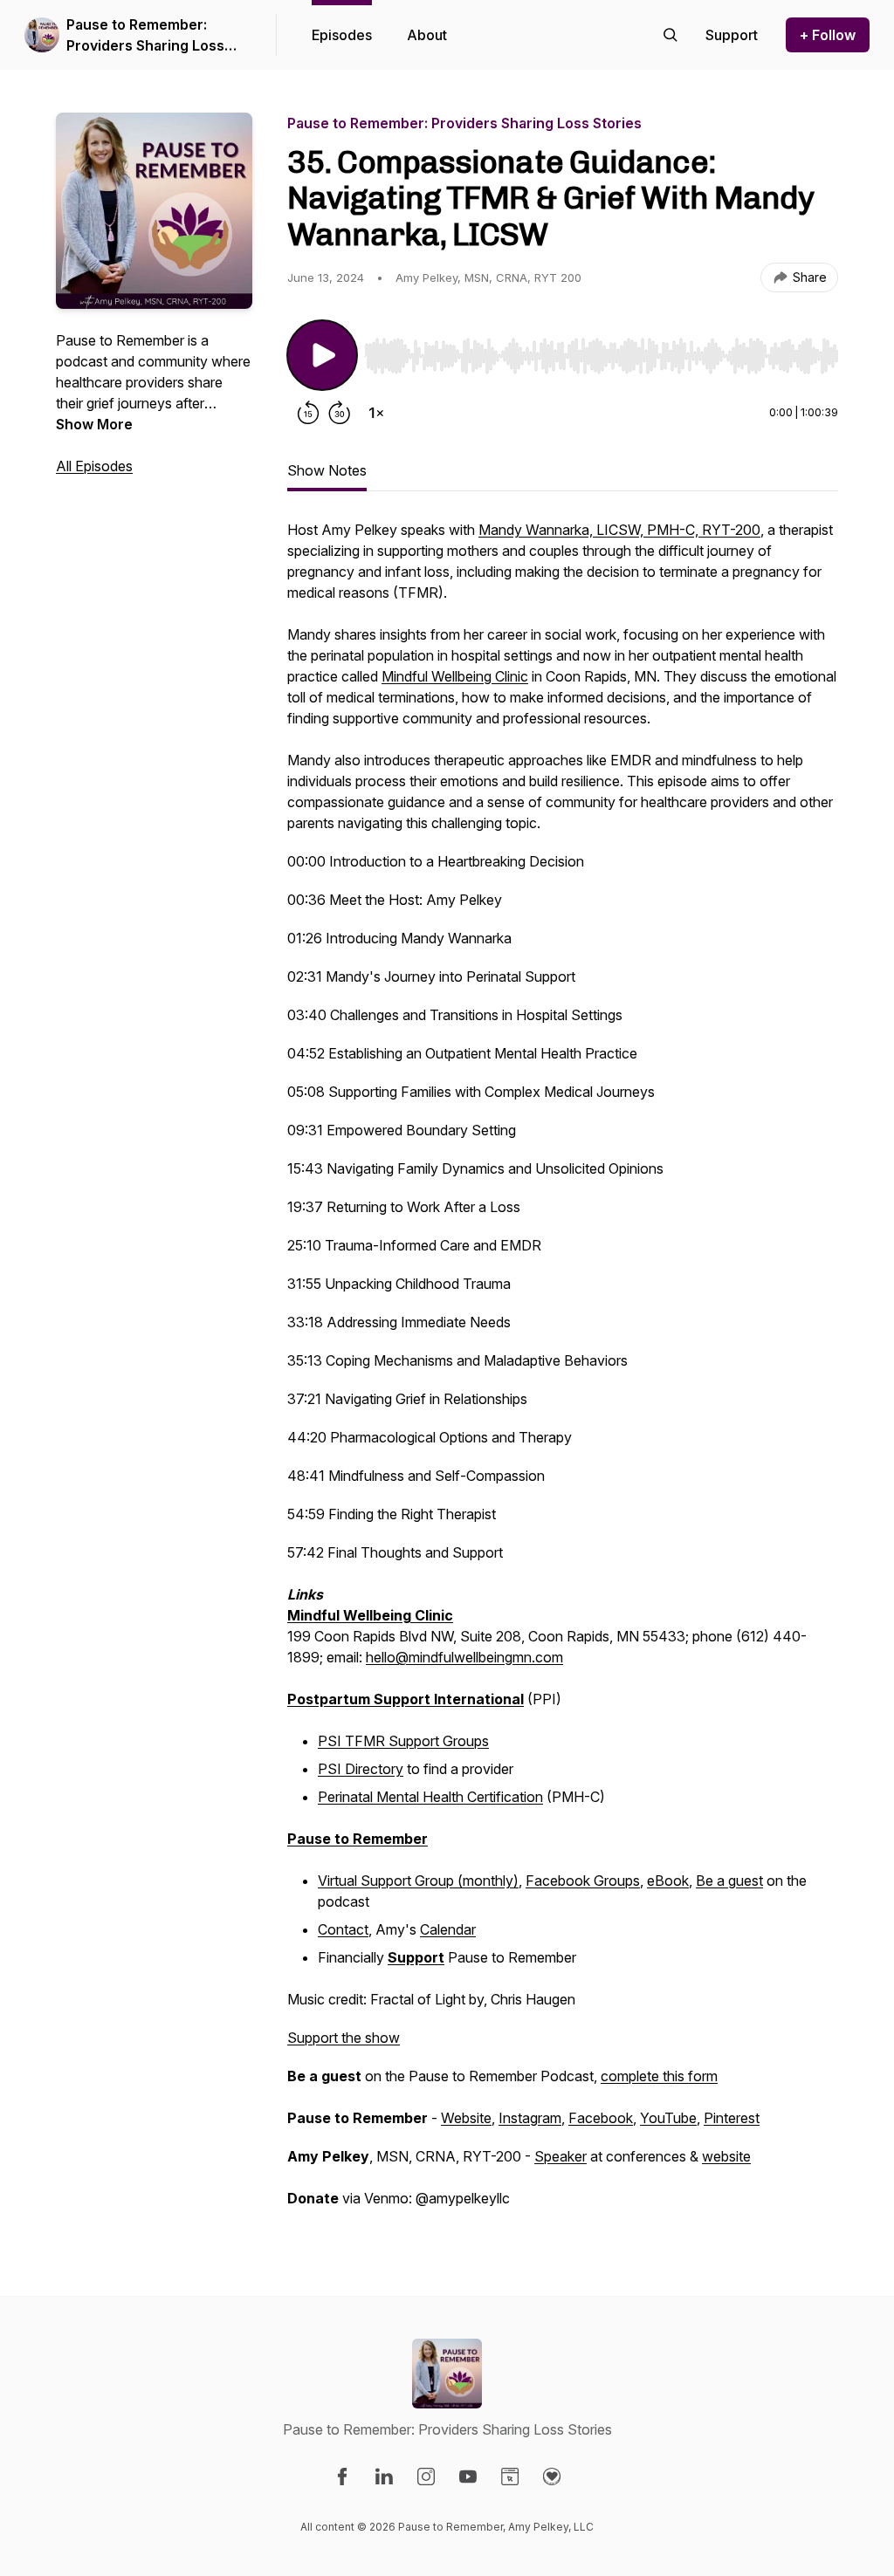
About (427, 35)
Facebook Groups (583, 1881)
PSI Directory (361, 1769)
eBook (668, 1881)
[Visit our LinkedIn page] (384, 2477)
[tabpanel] (563, 1373)
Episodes (342, 35)
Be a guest (729, 1881)
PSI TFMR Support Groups (403, 1741)
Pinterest (732, 2118)
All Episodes (94, 466)
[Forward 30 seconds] (340, 413)
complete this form (659, 2076)
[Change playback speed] (376, 413)
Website (466, 2118)
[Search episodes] (670, 35)
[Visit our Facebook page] (342, 2477)
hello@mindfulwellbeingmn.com (464, 1657)
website (726, 2156)
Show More (94, 424)
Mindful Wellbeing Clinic (455, 676)
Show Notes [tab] (327, 470)
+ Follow (828, 35)
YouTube (668, 2118)
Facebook (601, 2118)
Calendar (448, 1929)
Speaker (560, 2156)
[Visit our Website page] (510, 2477)
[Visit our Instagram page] (426, 2477)
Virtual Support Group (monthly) (418, 1881)
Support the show (344, 2038)
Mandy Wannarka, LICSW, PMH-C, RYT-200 (619, 530)
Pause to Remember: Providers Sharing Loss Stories (145, 36)
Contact (343, 1929)
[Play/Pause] (322, 355)
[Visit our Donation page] (552, 2477)
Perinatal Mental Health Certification (430, 1797)
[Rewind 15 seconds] (308, 413)
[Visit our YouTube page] (468, 2477)
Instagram (530, 2118)
